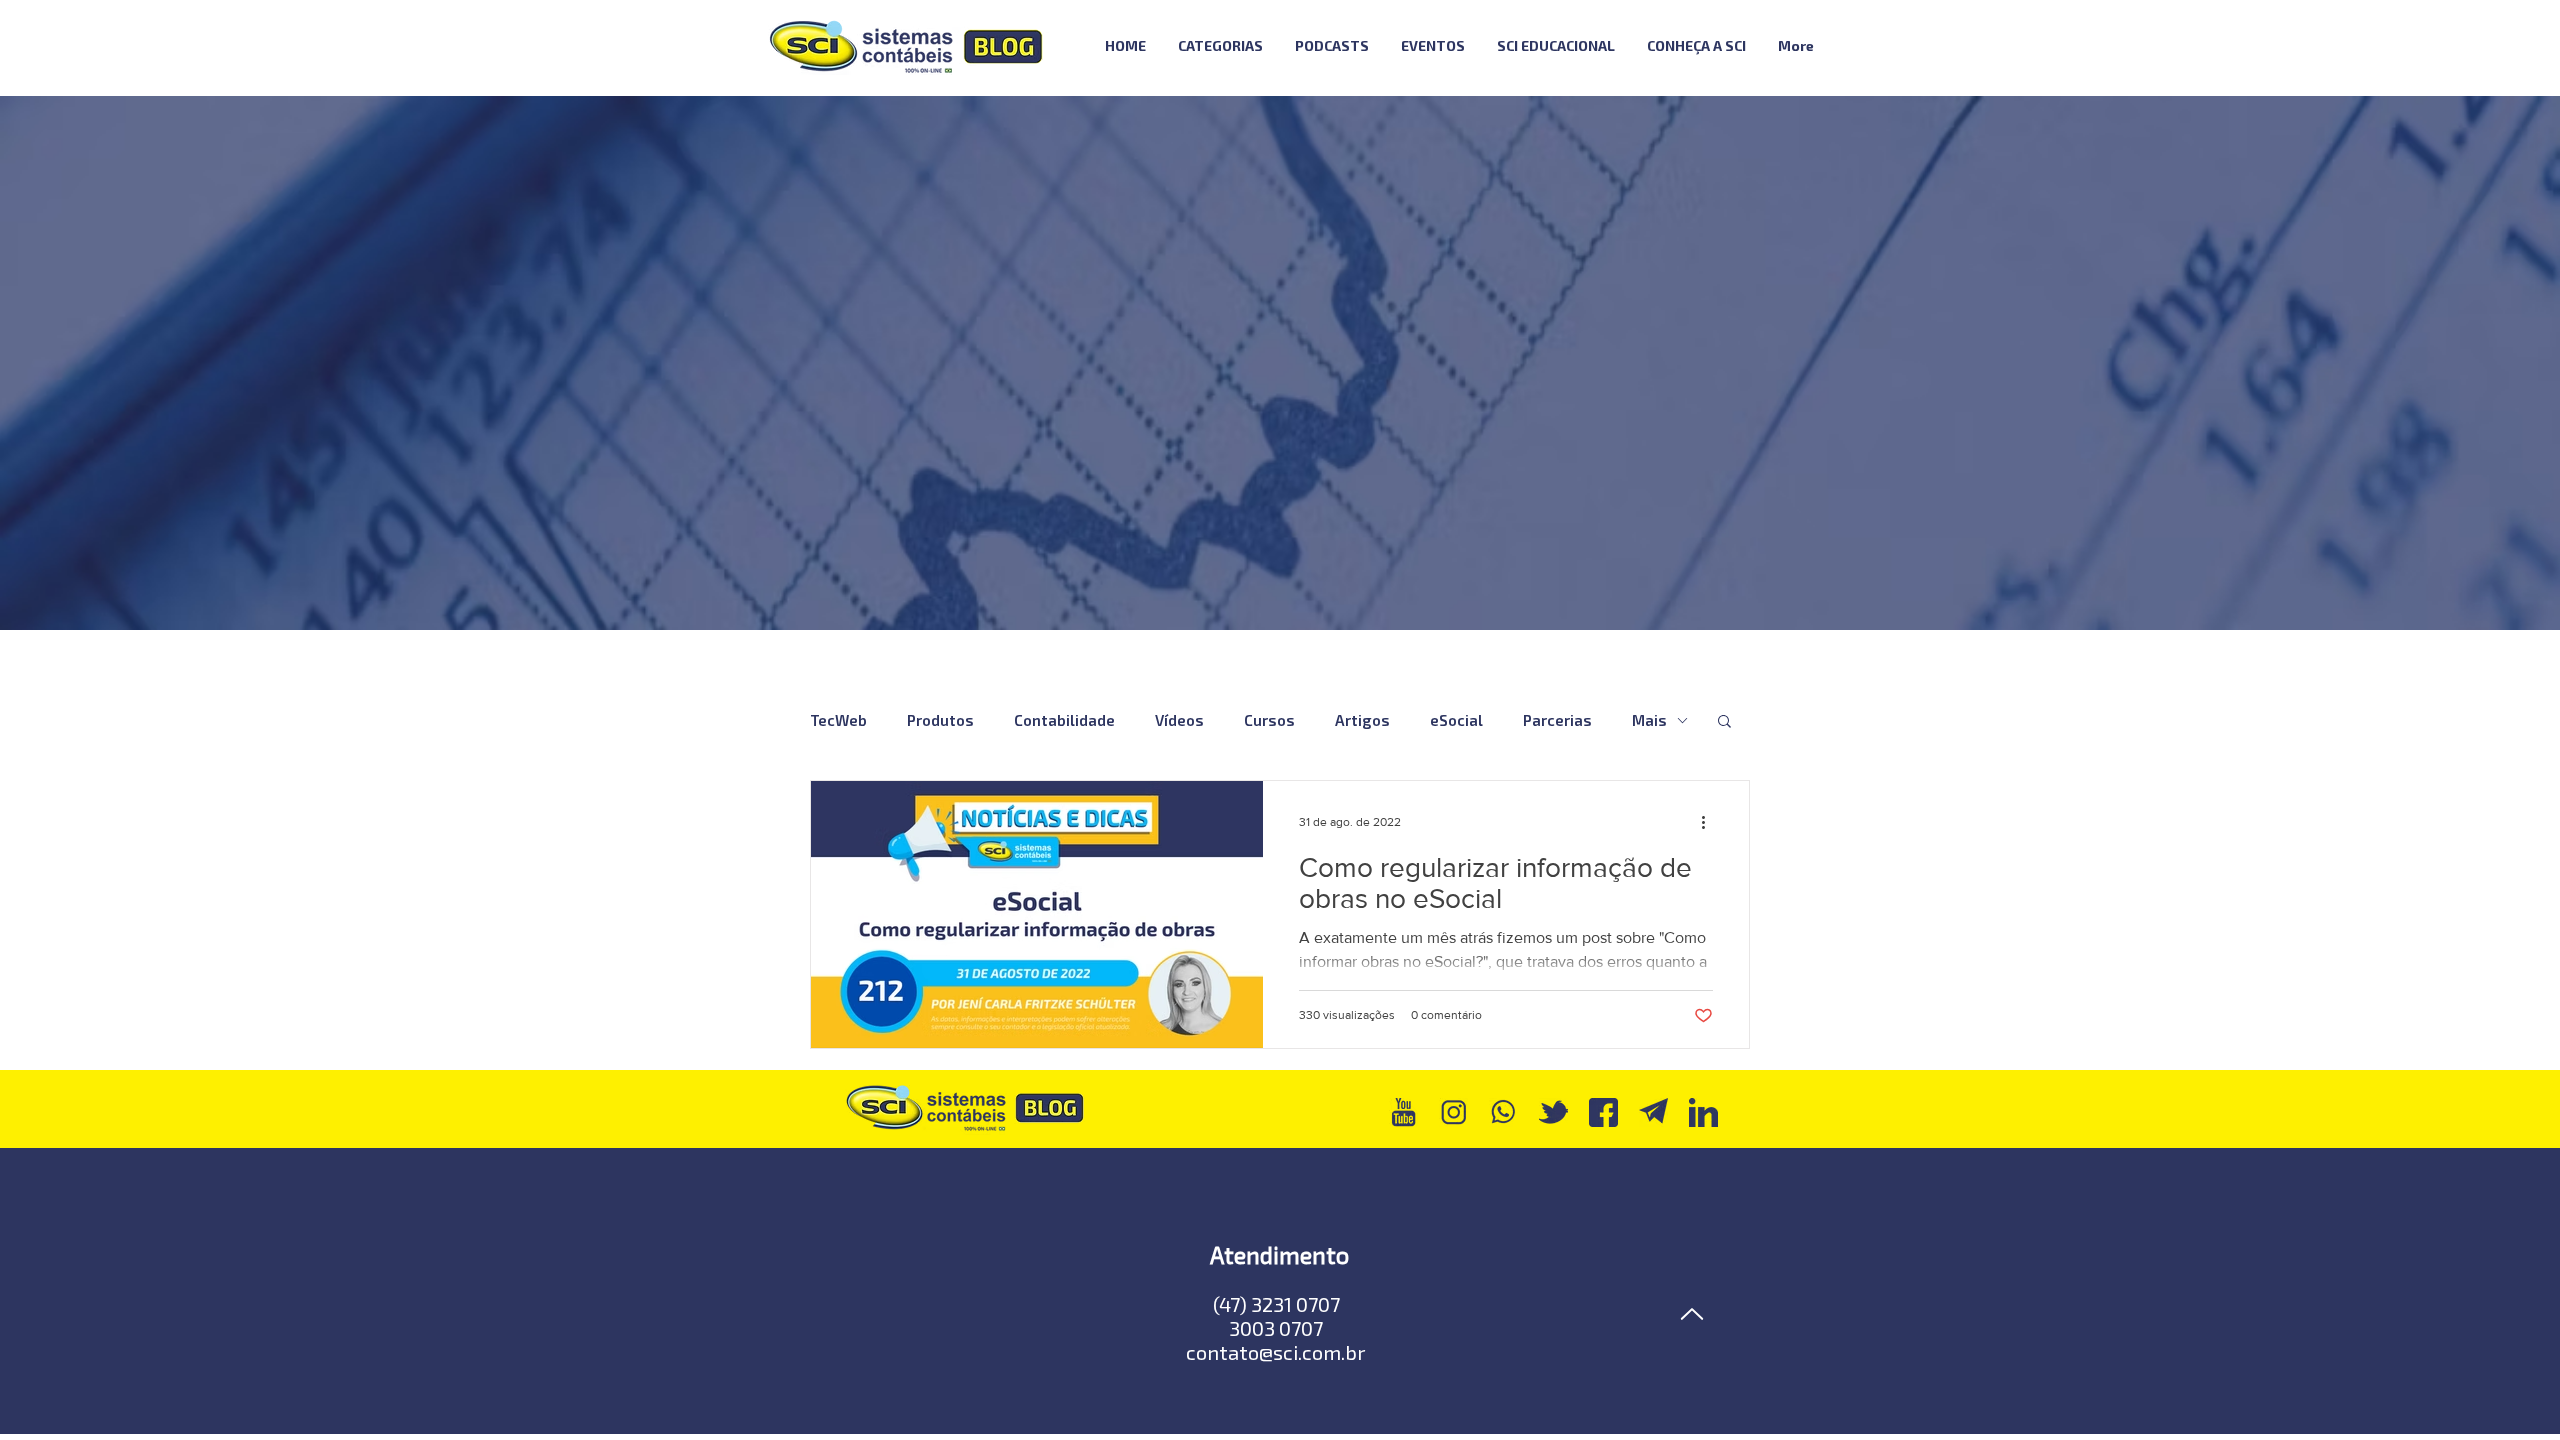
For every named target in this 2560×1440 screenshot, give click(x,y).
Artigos (1362, 720)
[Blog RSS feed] (1883, 46)
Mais (1649, 720)
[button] (1724, 722)
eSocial (1456, 720)
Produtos (940, 720)
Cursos (1269, 720)
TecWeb (838, 720)
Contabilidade (1064, 720)
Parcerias (1557, 720)
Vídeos (1179, 720)
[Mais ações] (1710, 822)
